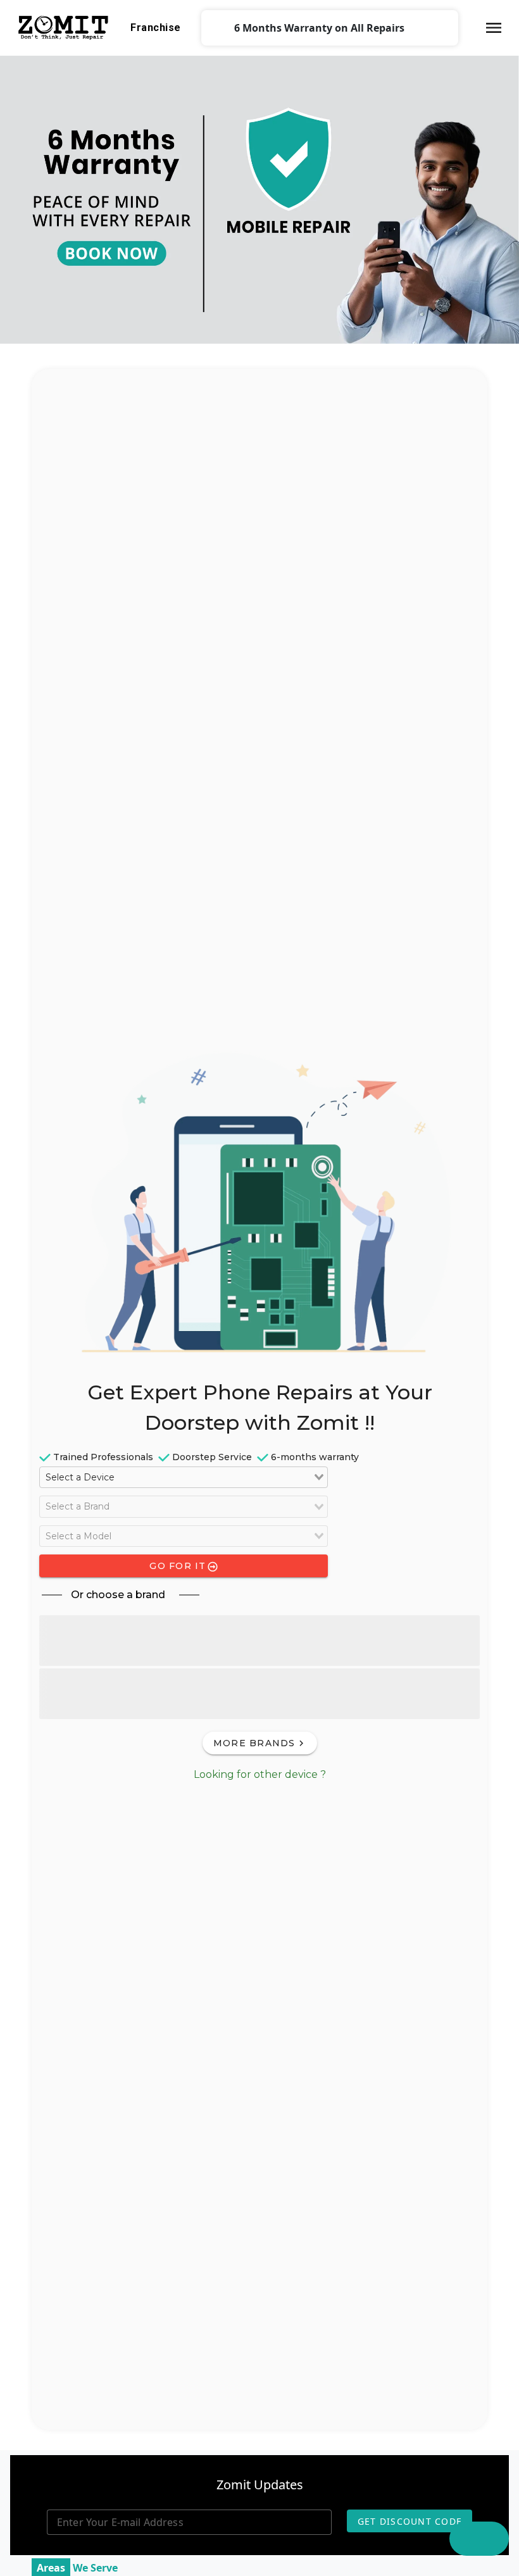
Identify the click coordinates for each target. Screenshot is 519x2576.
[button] (494, 28)
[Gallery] (259, 197)
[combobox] (184, 1477)
